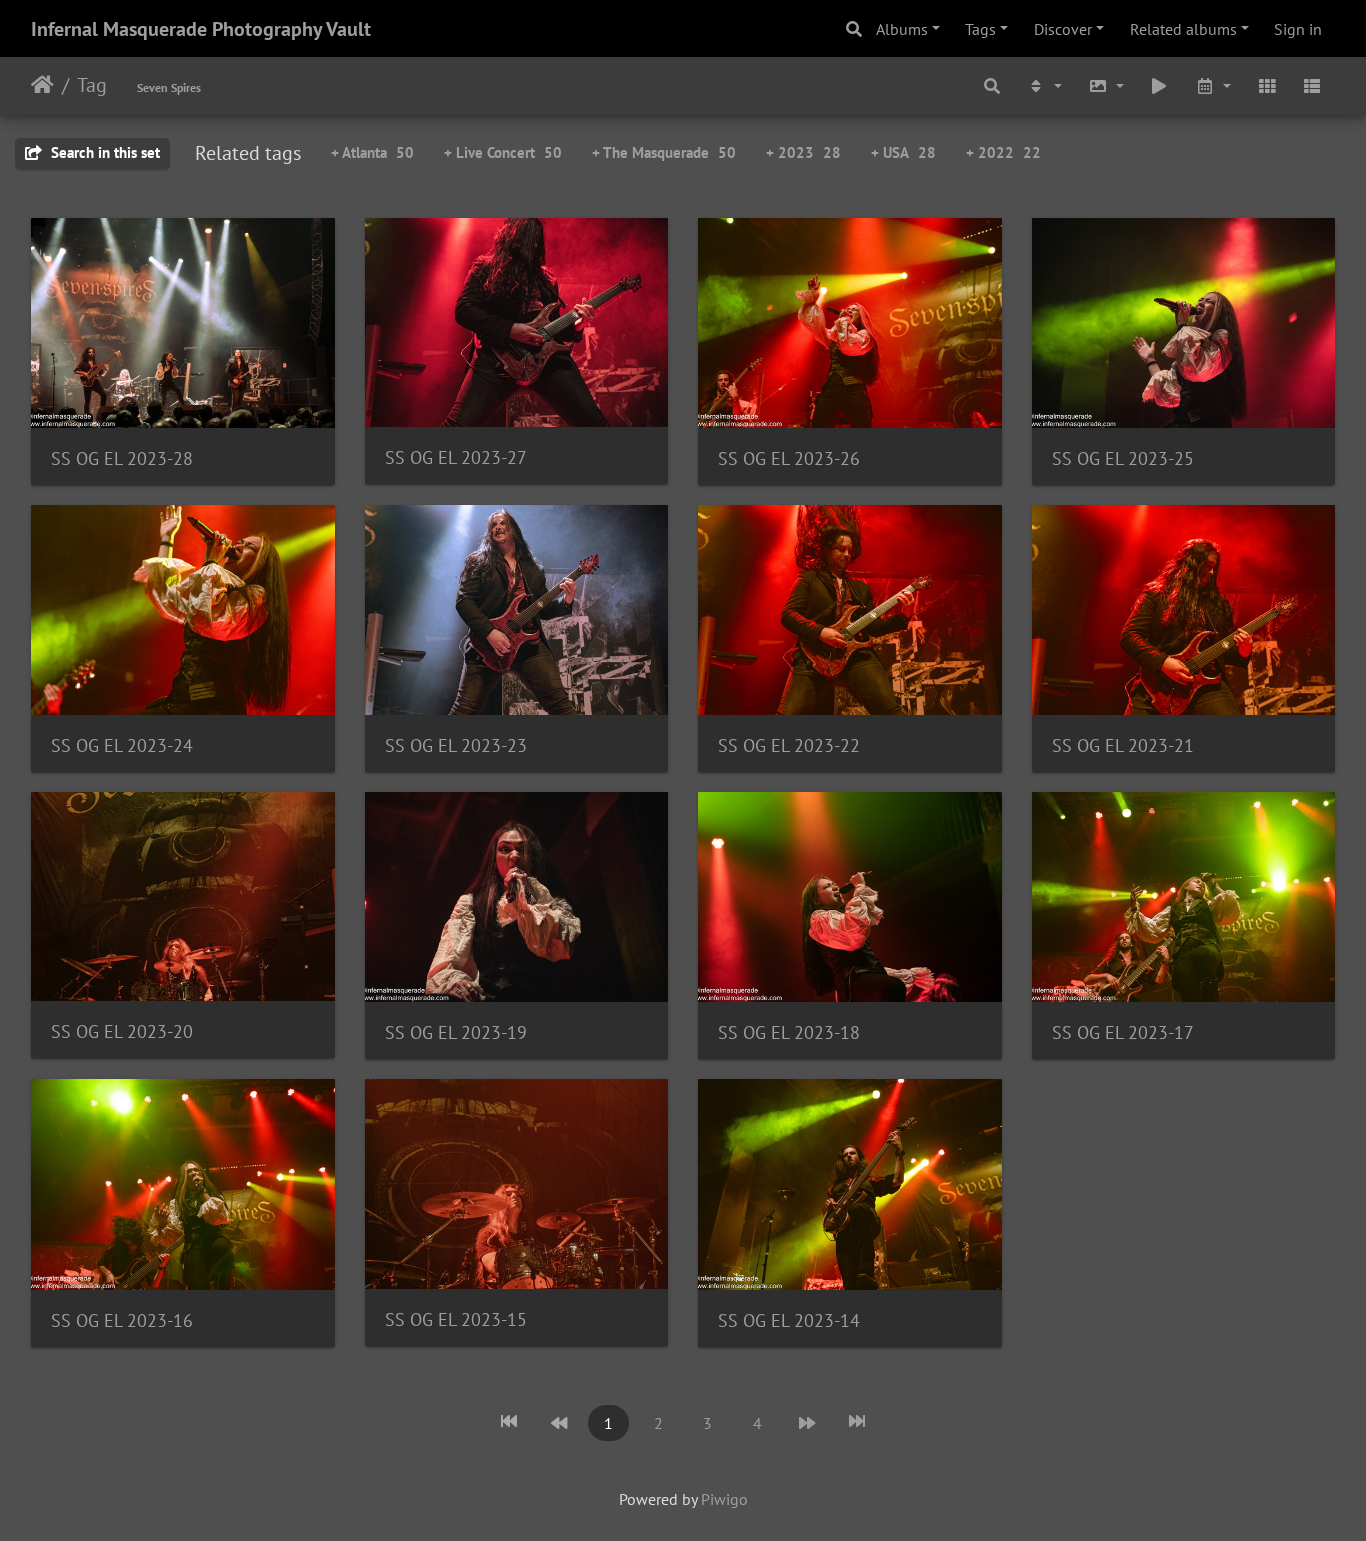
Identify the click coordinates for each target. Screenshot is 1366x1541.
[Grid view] (1267, 86)
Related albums (1183, 29)
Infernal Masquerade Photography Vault (201, 29)
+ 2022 (1003, 152)
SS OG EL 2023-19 (456, 1032)
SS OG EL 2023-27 (456, 457)
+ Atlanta (372, 152)
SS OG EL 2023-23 (456, 745)
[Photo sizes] (1106, 86)
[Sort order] (1044, 86)
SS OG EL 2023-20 (122, 1031)
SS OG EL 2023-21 (1123, 745)
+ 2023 (803, 152)
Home (42, 85)
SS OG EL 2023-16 (122, 1320)
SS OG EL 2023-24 (122, 745)
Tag (92, 85)
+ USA (903, 152)
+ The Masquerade (664, 152)
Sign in (1298, 29)
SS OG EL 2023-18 (789, 1032)
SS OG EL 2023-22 (789, 745)
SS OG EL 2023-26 (789, 458)
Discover (1063, 29)
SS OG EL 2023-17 (1123, 1032)
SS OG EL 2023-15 (456, 1319)
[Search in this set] (993, 86)
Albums (902, 29)
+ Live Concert (503, 152)
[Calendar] (1213, 86)
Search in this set (103, 152)
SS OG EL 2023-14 (789, 1320)
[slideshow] (1160, 86)
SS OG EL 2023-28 (122, 458)
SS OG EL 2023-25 (1123, 458)
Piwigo (724, 1499)
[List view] (1312, 86)
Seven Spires (169, 87)
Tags (980, 29)
